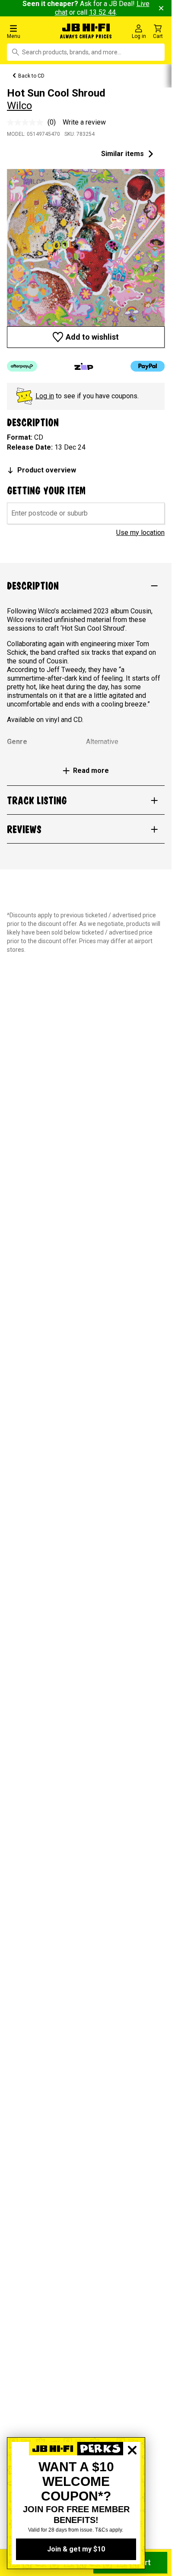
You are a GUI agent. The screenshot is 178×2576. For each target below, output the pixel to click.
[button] (29, 31)
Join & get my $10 (76, 2549)
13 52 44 (102, 12)
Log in (45, 396)
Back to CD (31, 76)
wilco (19, 106)
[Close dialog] (132, 2480)
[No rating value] (27, 122)
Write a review (84, 122)
